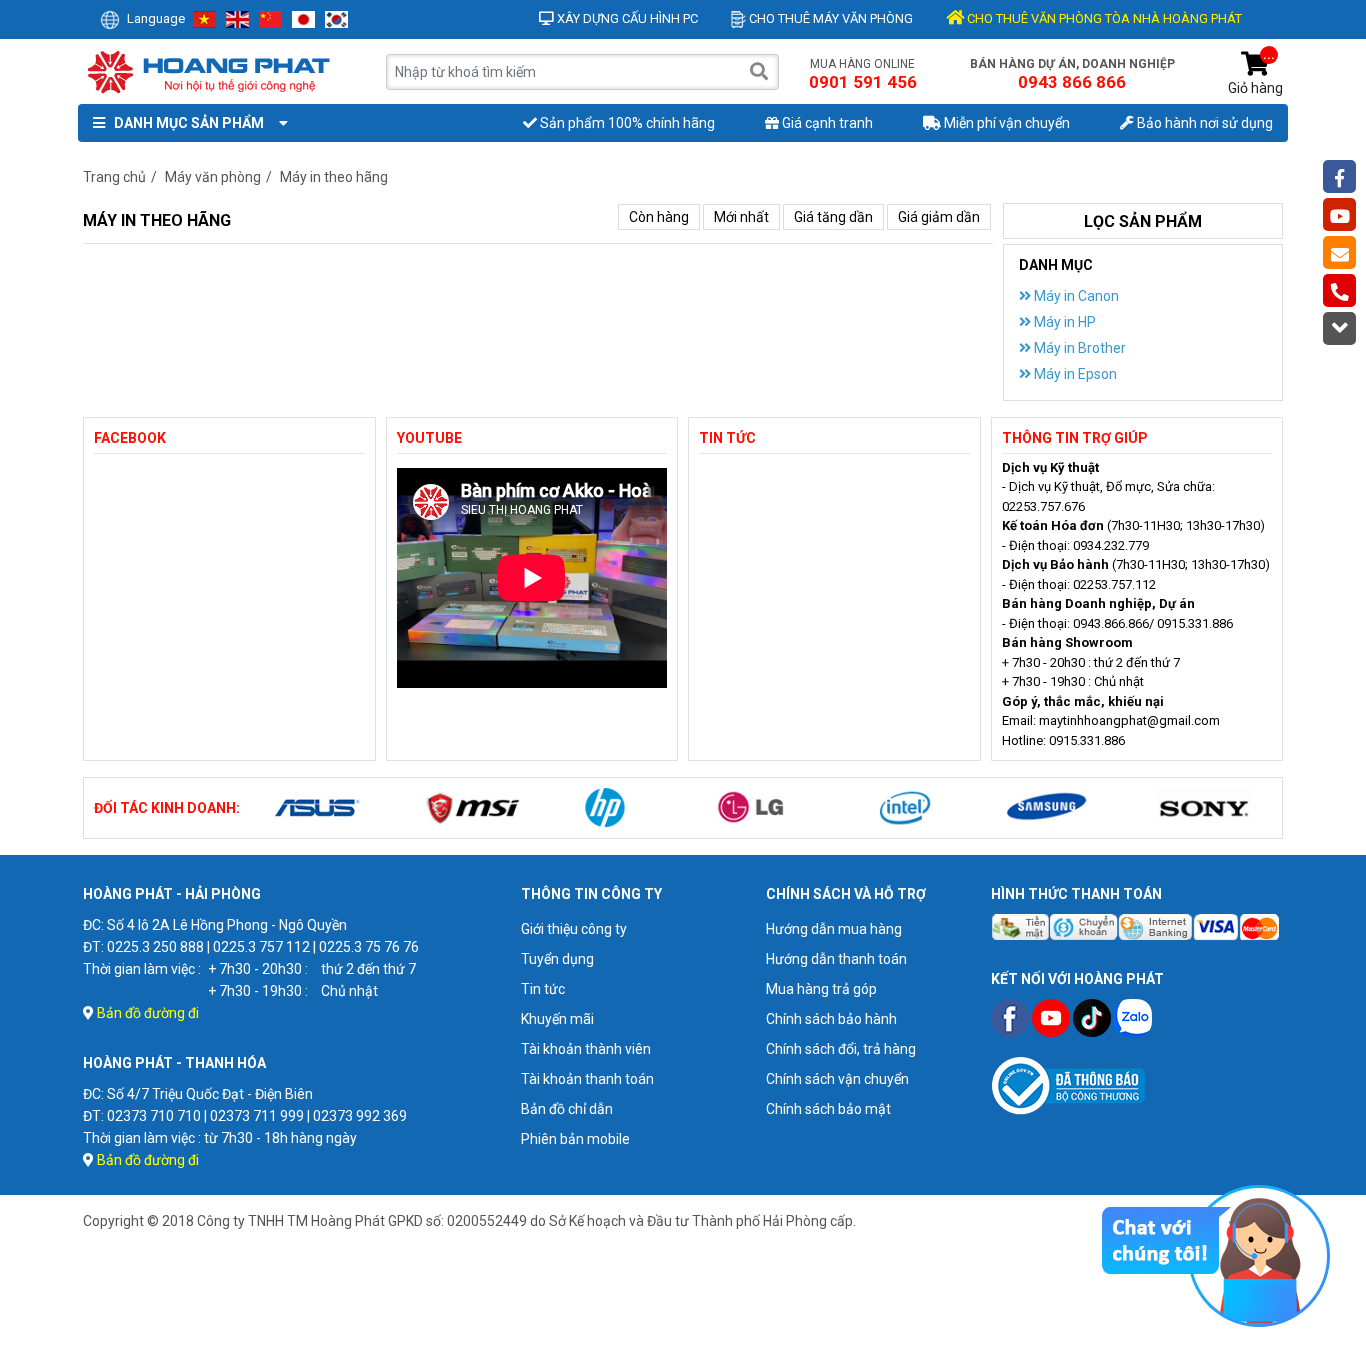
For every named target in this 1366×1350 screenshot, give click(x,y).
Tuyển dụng (557, 959)
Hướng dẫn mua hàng (834, 929)
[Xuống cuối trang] (1339, 328)
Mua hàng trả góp (821, 989)
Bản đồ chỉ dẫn (567, 1109)
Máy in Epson (1074, 374)
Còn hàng (659, 217)
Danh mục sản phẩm (186, 123)
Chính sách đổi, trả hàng (841, 1049)
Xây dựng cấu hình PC (626, 18)
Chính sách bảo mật (828, 1109)
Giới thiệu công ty (574, 929)
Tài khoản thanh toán (587, 1079)
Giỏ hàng (1255, 73)
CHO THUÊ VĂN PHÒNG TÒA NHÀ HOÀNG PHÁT (1103, 18)
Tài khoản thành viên (586, 1049)
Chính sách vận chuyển (837, 1079)
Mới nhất (741, 217)
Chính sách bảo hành (831, 1019)
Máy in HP (1063, 322)
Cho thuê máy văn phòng (829, 18)
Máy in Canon (1075, 296)
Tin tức (543, 989)
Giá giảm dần (939, 217)
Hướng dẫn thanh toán (836, 959)
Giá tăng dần (833, 217)
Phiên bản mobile (575, 1139)
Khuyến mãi (557, 1019)
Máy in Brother (1078, 348)
